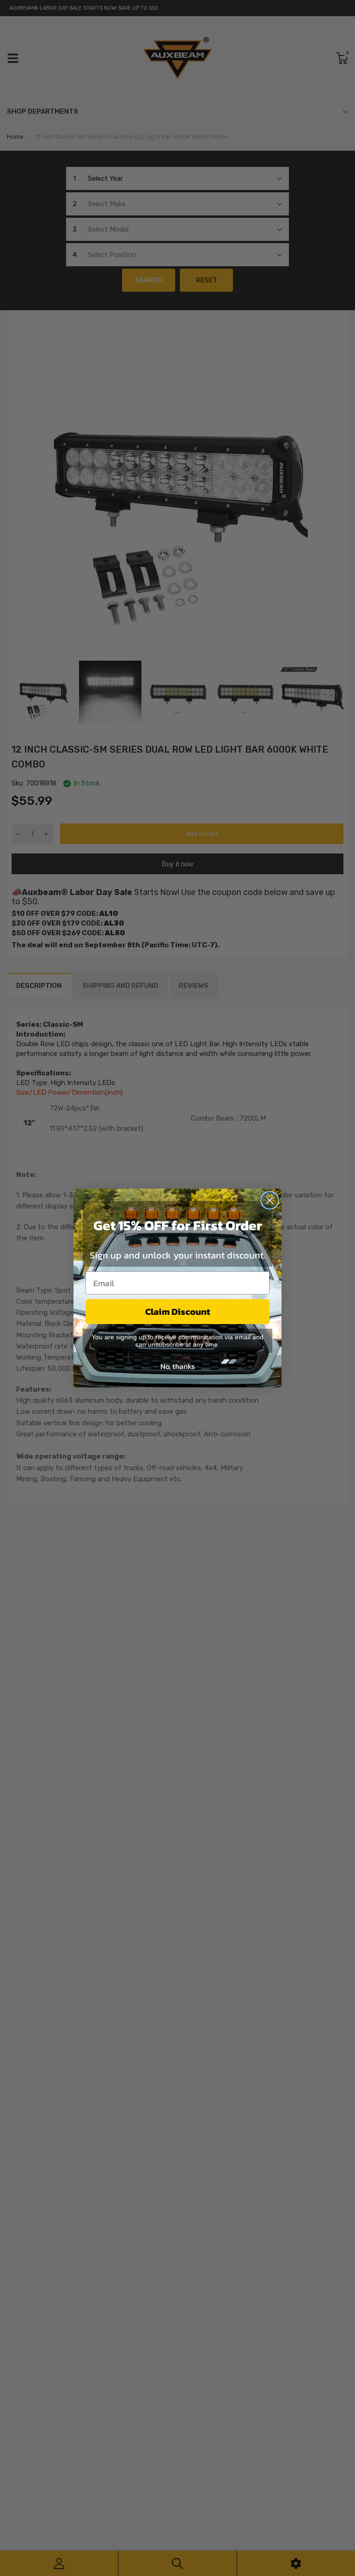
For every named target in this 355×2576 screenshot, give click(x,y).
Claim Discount (178, 1312)
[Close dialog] (270, 1200)
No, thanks (177, 1366)
